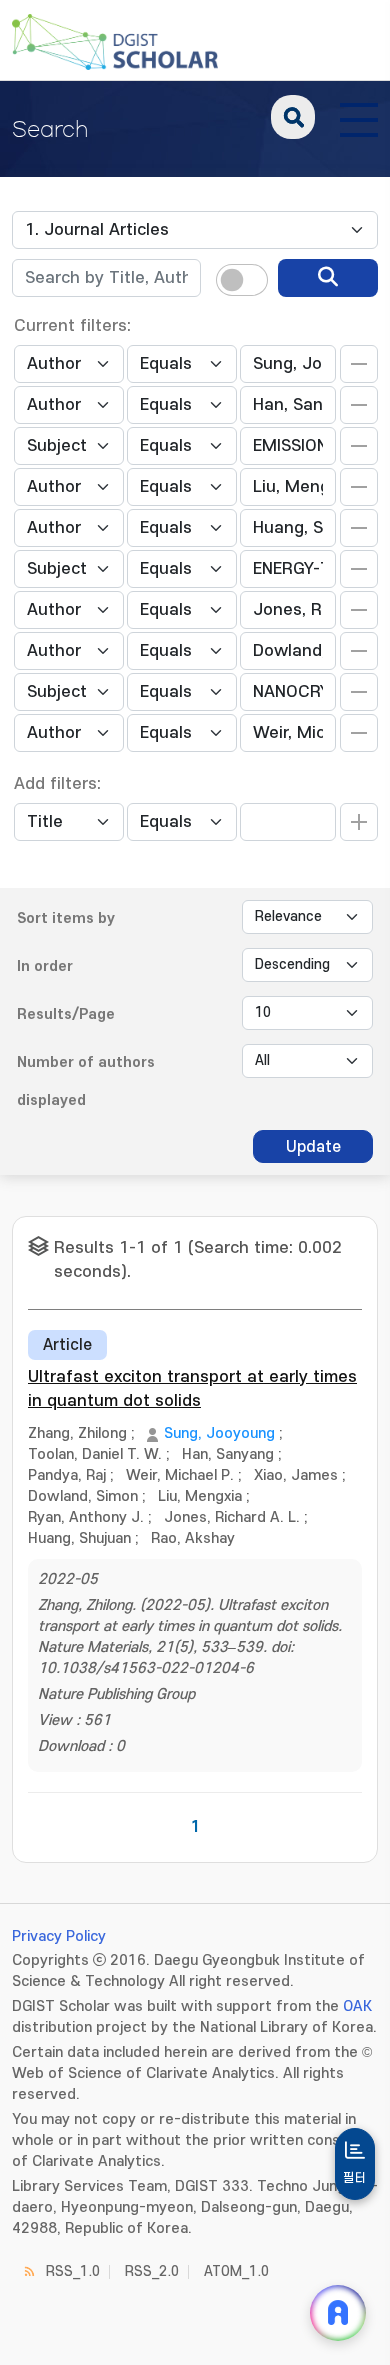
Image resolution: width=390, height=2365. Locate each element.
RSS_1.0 (73, 2271)
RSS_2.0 (152, 2271)
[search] (328, 278)
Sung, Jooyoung (219, 1433)
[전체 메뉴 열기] (359, 117)
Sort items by (66, 918)
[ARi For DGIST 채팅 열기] (338, 2313)
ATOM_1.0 (236, 2271)
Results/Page (66, 1014)
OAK (357, 2006)
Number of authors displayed (86, 1081)
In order (45, 966)
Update (313, 1147)
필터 (355, 2178)
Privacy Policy (59, 1936)
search (293, 117)
